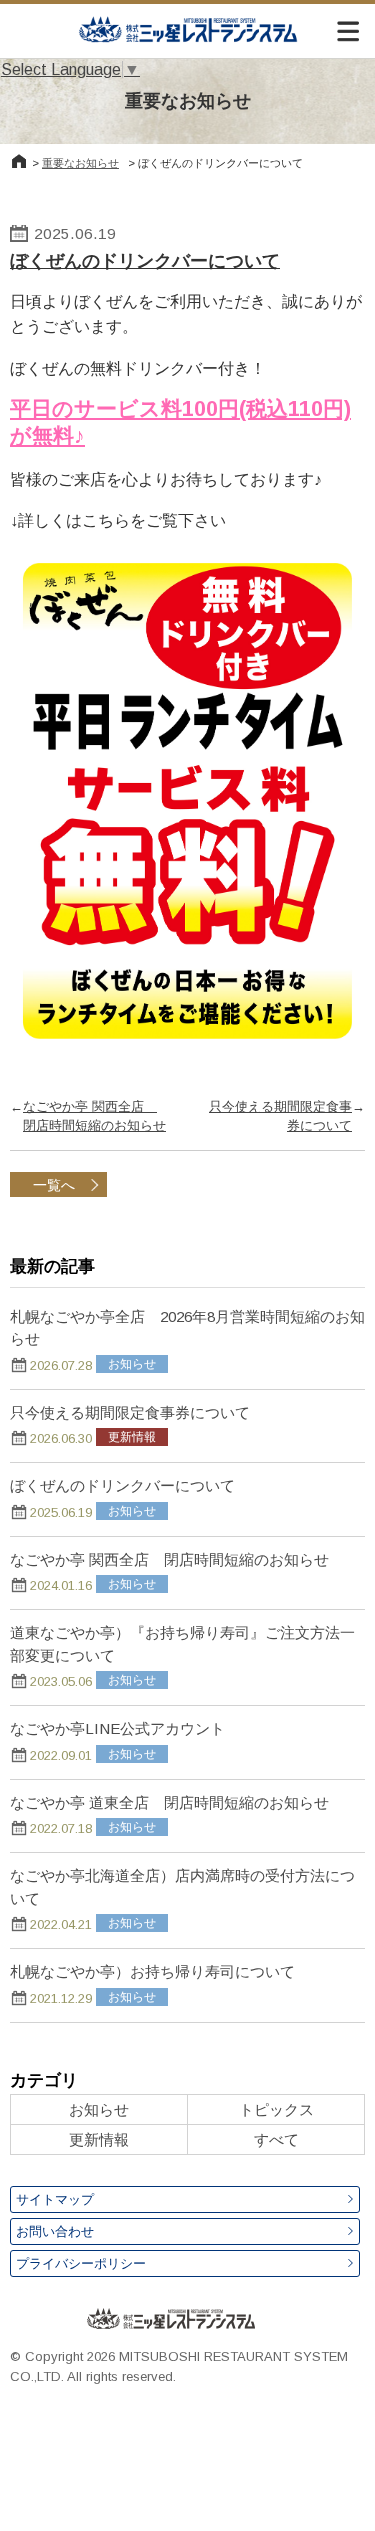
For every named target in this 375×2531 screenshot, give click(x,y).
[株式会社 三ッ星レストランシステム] (187, 29)
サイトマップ (55, 2199)
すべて (276, 2139)
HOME (19, 161)
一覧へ (54, 1185)
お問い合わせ (55, 2231)
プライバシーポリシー (81, 2263)
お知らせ (99, 2109)
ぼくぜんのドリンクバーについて (145, 261)
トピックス (276, 2109)
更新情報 (99, 2139)
